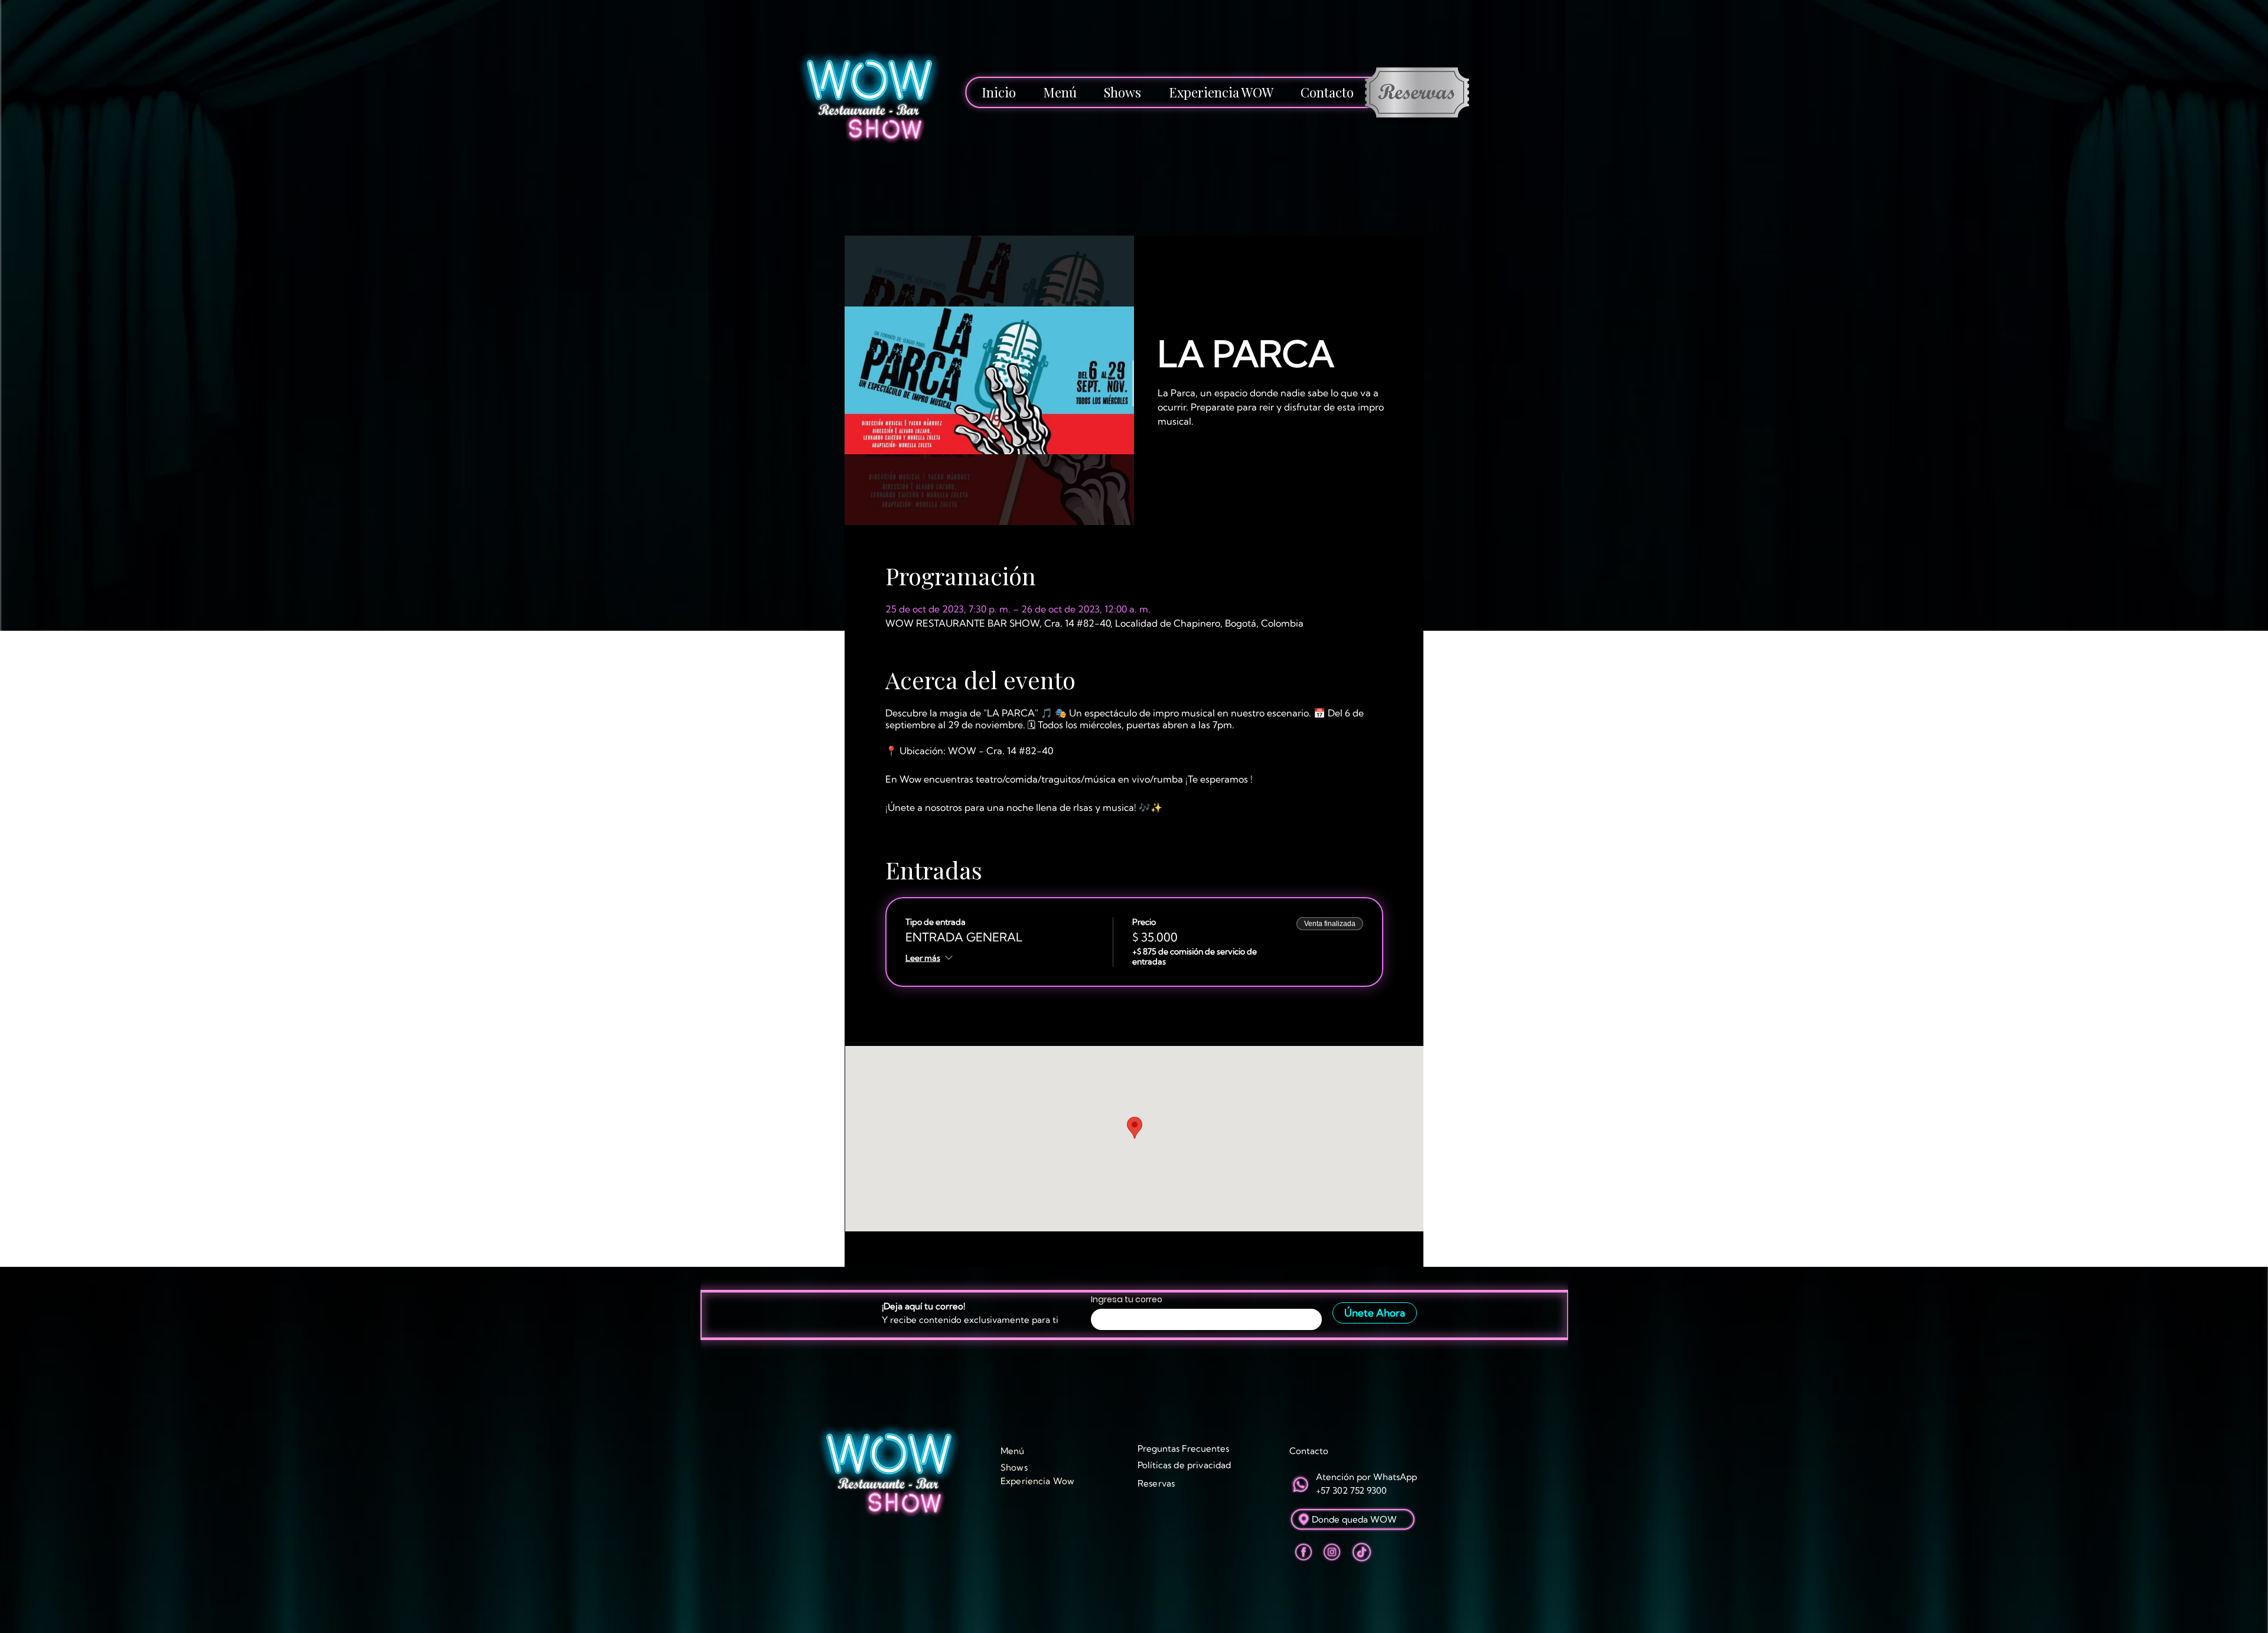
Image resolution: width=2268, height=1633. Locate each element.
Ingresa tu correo (1127, 1299)
